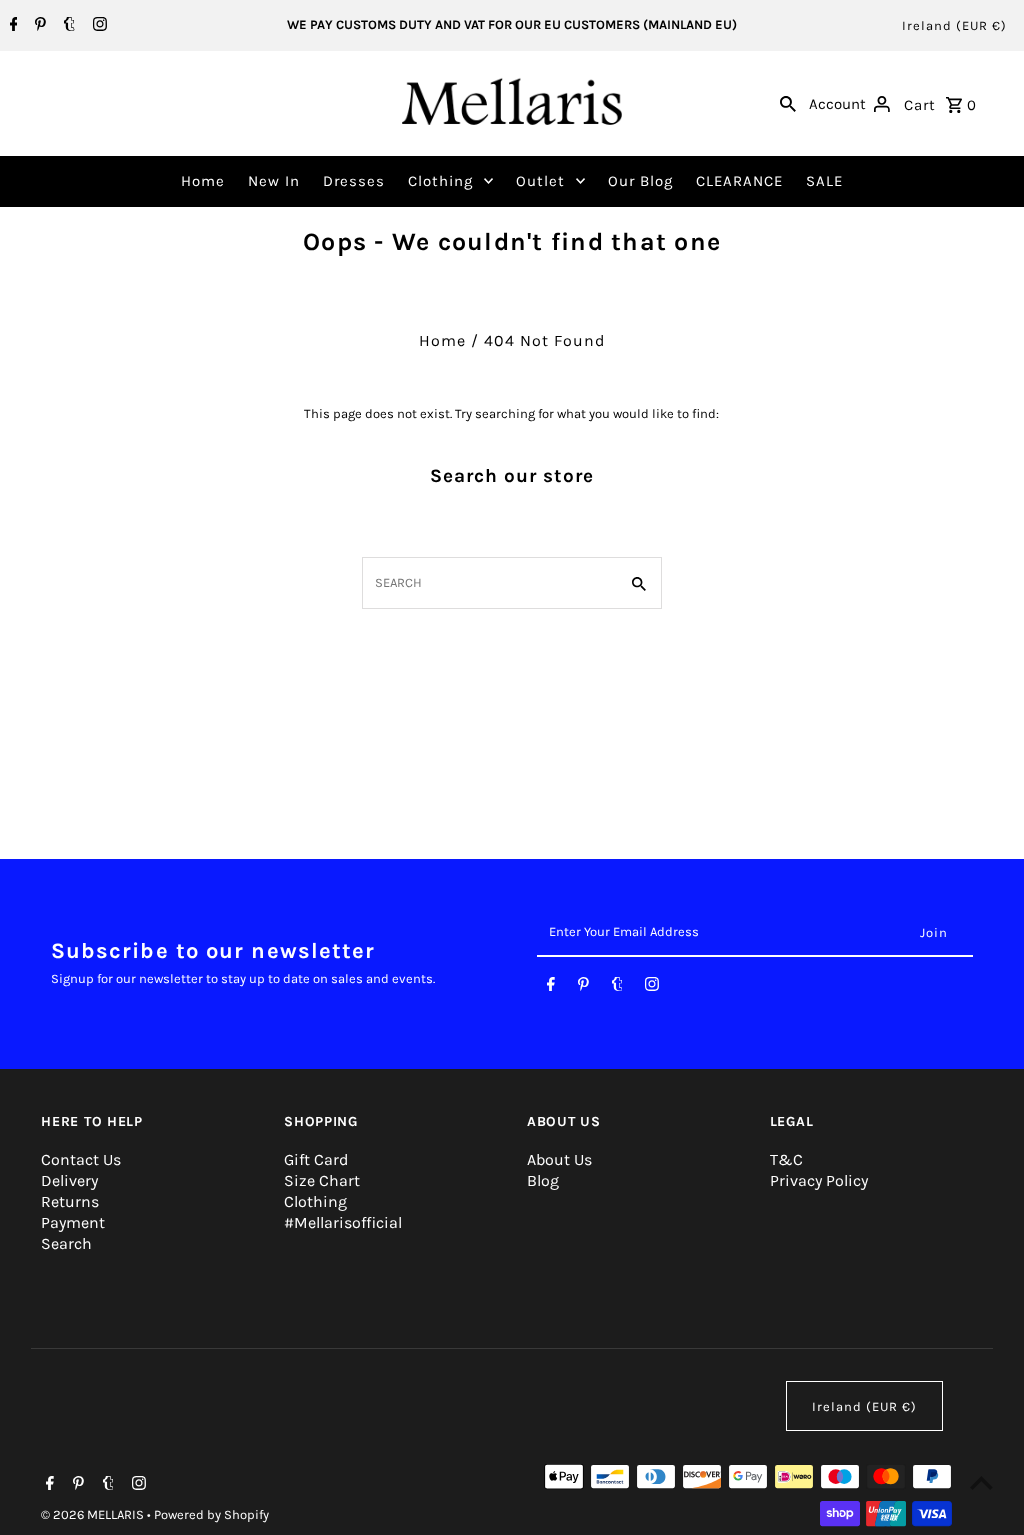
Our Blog (640, 181)
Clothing (440, 181)
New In (274, 181)
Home (203, 181)
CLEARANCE (739, 181)
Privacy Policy (819, 1180)
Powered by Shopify (211, 1514)
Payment (73, 1222)
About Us (559, 1159)
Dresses (354, 181)
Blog (543, 1180)
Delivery (69, 1180)
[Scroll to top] (981, 1482)
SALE (824, 181)
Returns (70, 1201)
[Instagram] (97, 26)
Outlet (540, 181)
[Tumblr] (67, 26)
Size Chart (322, 1180)
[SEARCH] (788, 103)
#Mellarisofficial (343, 1222)
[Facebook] (11, 26)
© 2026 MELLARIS (94, 1514)
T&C (786, 1159)
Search (66, 1243)
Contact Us (81, 1159)
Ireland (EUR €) (954, 25)
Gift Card (316, 1159)
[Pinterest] (38, 26)
